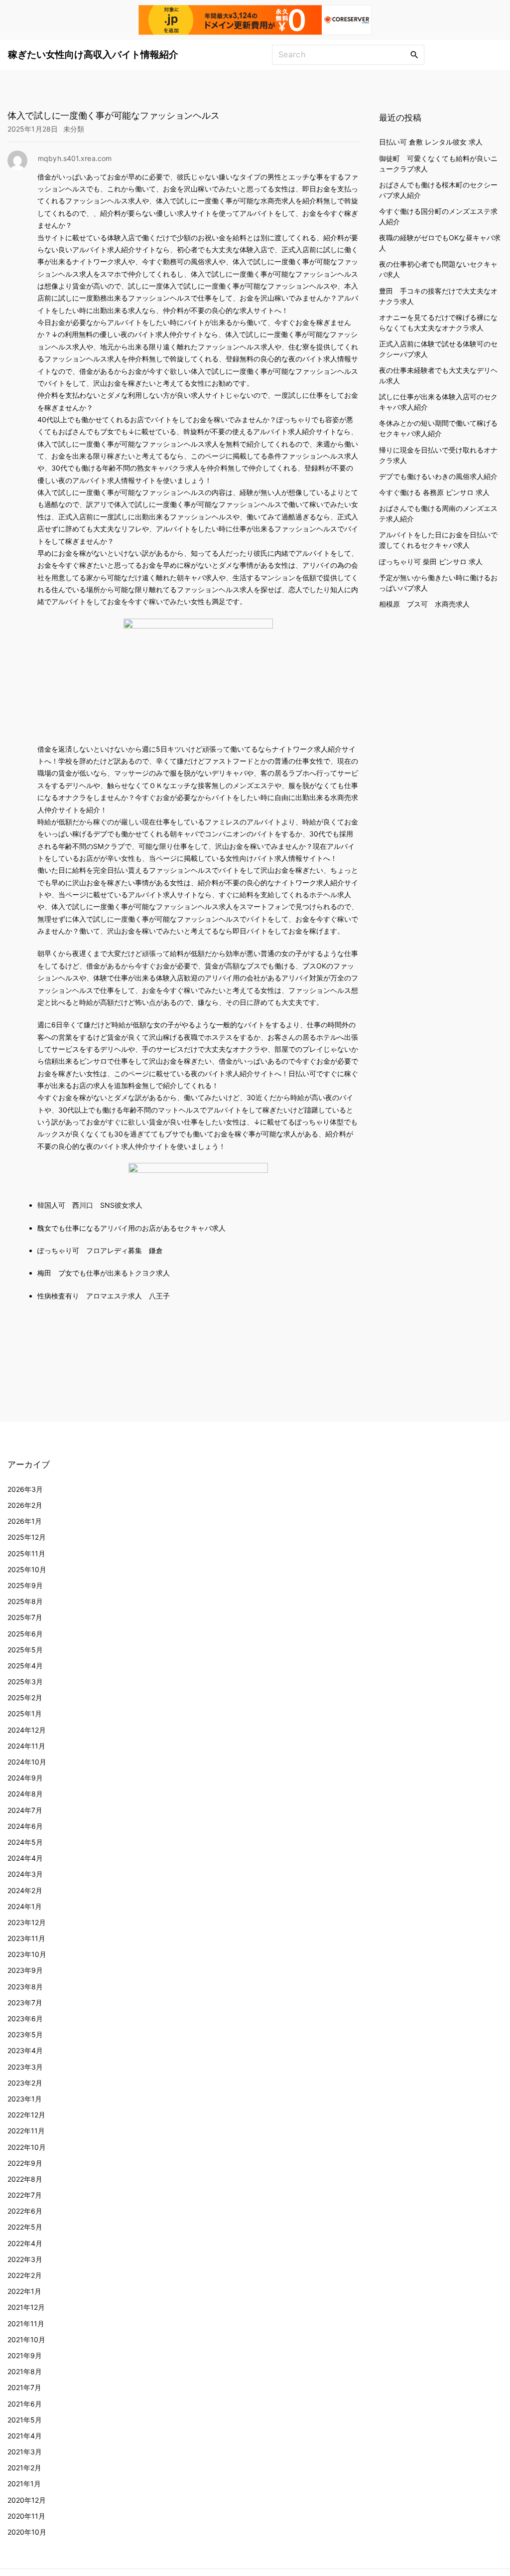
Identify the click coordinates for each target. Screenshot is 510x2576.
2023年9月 (25, 1970)
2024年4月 (25, 1858)
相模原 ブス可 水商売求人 (424, 604)
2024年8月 (25, 1794)
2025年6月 (25, 1634)
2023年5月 (25, 2034)
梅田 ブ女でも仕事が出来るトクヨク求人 (104, 1273)
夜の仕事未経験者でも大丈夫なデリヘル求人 (438, 375)
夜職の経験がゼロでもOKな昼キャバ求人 (440, 243)
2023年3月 (25, 2067)
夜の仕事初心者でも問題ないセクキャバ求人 (438, 269)
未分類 (74, 129)
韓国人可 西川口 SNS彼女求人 (90, 1205)
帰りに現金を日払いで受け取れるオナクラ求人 (438, 455)
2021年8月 (25, 2371)
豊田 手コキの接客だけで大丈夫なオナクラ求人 (438, 296)
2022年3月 (25, 2259)
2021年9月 (25, 2355)
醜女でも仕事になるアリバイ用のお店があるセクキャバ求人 (131, 1228)
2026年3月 (25, 1489)
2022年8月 (25, 2179)
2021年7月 (24, 2387)
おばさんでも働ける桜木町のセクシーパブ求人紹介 (438, 190)
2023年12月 (27, 1922)
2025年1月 (25, 1713)
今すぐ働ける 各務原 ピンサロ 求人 (434, 492)
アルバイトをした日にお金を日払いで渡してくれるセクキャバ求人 (438, 540)
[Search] (414, 54)
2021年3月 (25, 2452)
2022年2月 (25, 2275)
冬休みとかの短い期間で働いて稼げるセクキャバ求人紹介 (438, 428)
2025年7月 (25, 1617)
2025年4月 (25, 1666)
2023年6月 (25, 2018)
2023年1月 (25, 2099)
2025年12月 (27, 1537)
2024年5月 (25, 1842)
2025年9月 (25, 1585)
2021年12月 (26, 2307)
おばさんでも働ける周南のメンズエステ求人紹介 (438, 513)
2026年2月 (25, 1505)
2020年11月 (26, 2516)
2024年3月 (25, 1874)
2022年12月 (26, 2115)
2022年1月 (24, 2291)
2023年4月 (25, 2050)
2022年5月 (25, 2227)
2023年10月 (27, 1954)
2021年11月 (26, 2324)
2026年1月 (25, 1521)
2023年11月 (26, 1938)
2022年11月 (26, 2131)
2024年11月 (26, 1746)
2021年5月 (25, 2420)
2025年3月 (25, 1682)
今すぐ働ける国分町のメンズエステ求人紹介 (438, 216)
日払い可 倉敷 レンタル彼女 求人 (431, 142)
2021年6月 (25, 2404)
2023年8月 (25, 1987)
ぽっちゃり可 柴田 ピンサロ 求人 (431, 562)
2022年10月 (27, 2147)
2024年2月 (25, 1890)
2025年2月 (25, 1697)
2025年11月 (26, 1553)
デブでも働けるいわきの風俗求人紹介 (438, 476)
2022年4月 (25, 2243)
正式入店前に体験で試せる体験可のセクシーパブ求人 (438, 349)
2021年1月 (24, 2484)
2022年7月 (25, 2195)
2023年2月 (25, 2083)
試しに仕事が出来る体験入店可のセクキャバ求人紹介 (438, 402)
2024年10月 (27, 1762)
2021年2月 (24, 2468)
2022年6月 (25, 2211)
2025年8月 (25, 1601)
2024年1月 (25, 1906)
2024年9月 (25, 1778)
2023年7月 (25, 2003)
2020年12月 (27, 2500)
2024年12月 (27, 1730)
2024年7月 (25, 1810)
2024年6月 (25, 1826)
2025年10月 (27, 1569)
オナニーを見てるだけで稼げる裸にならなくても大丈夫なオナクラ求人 (438, 322)
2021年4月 (25, 2436)
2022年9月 (25, 2163)
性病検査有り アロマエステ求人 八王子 (104, 1296)
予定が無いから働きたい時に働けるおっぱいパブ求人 (438, 583)
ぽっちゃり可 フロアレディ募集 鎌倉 (100, 1250)
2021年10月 (26, 2339)
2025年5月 (25, 1650)
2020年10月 (27, 2532)
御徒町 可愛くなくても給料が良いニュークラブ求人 (438, 163)
